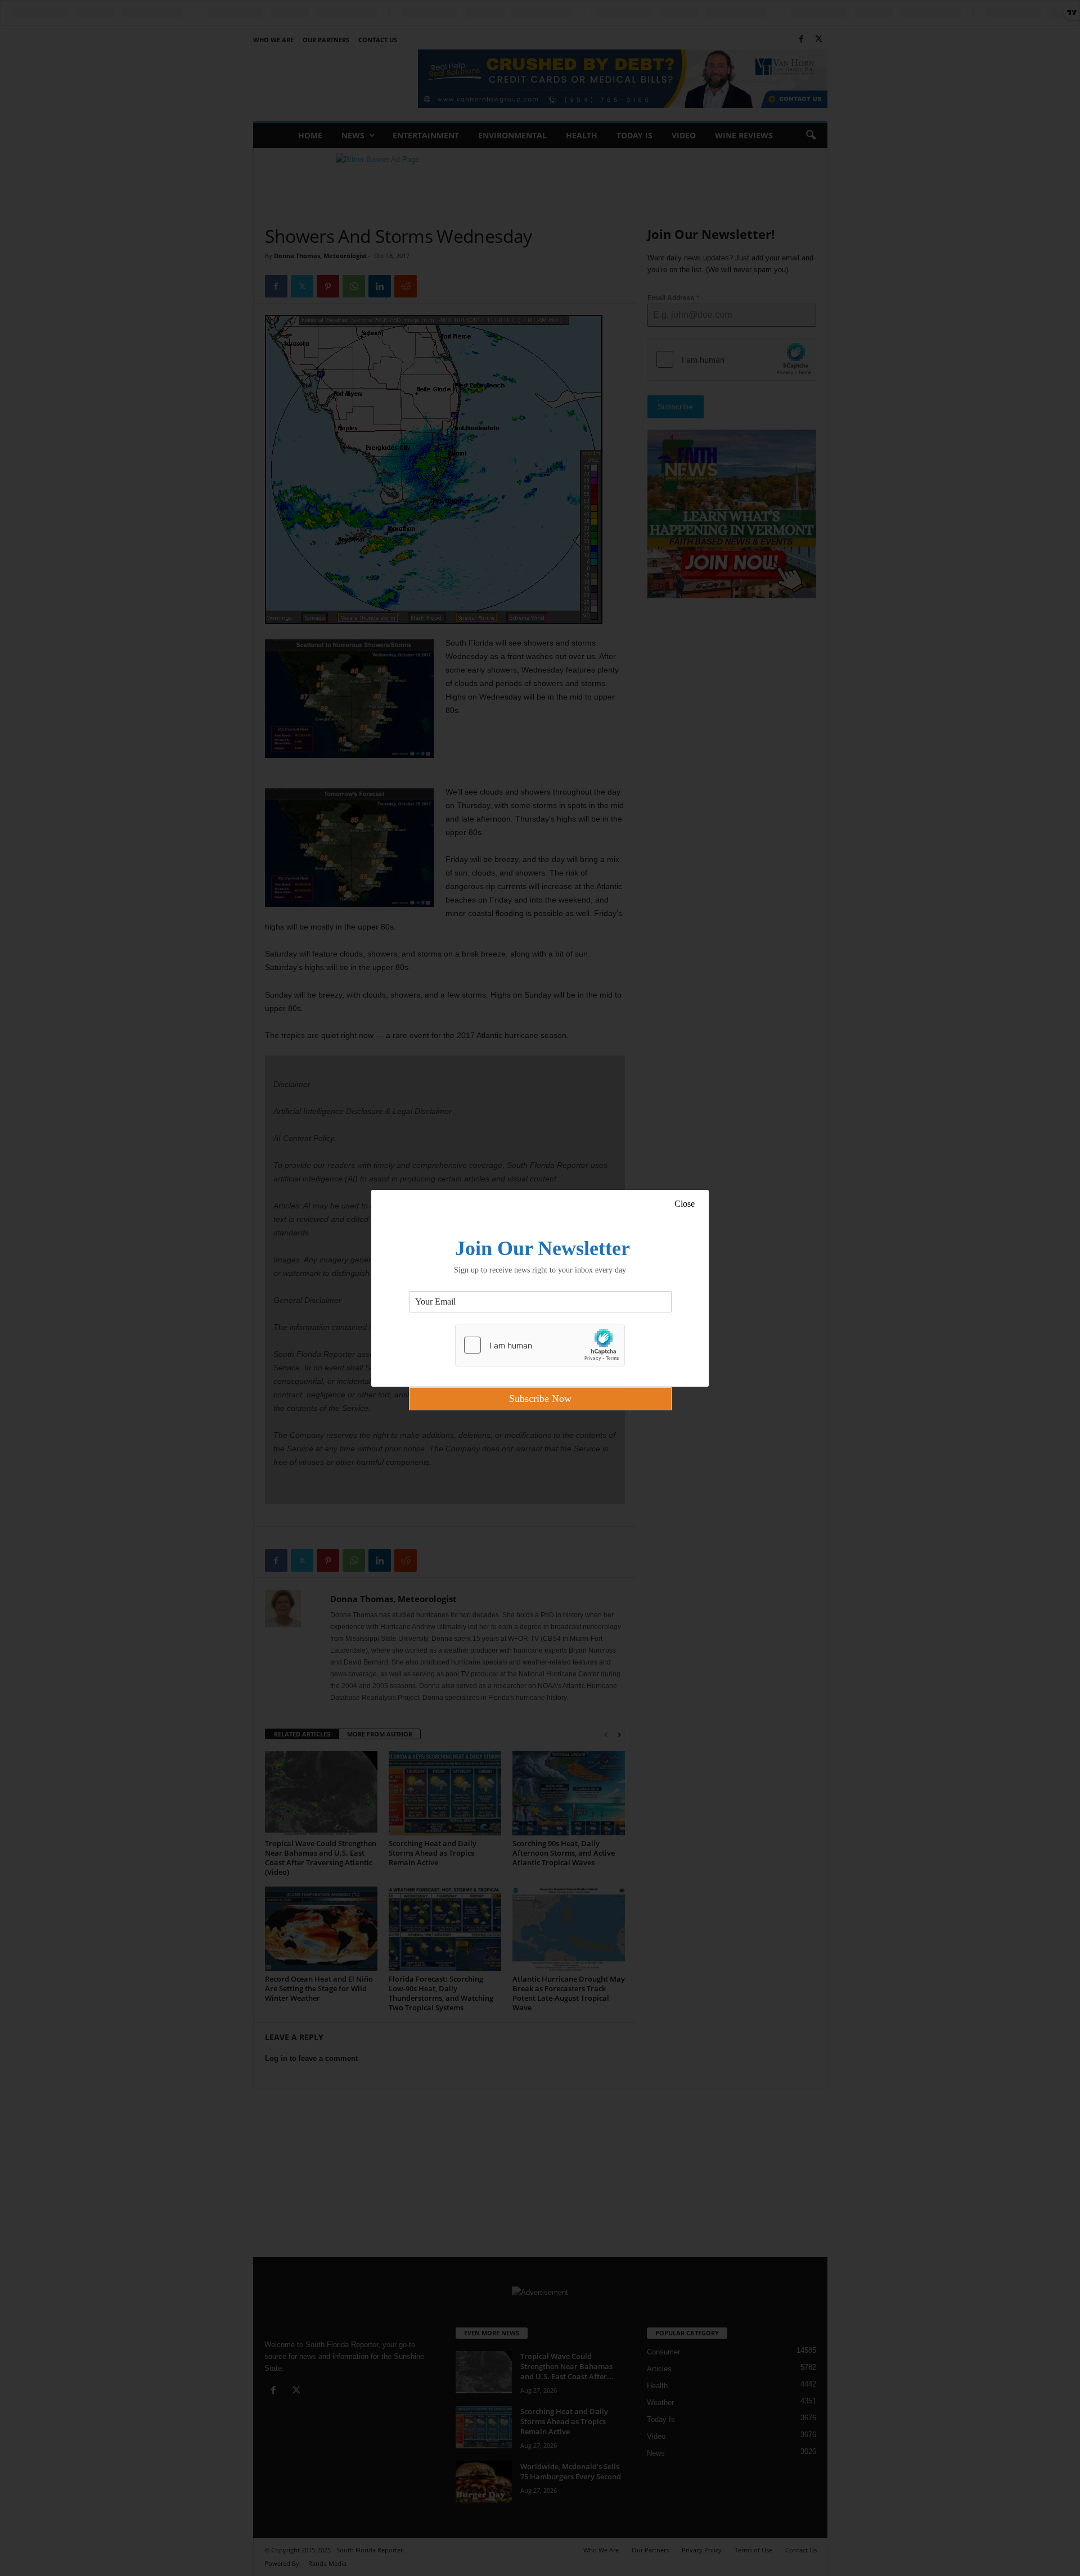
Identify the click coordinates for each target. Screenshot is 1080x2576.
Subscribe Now (540, 1398)
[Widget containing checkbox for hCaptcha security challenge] (540, 1345)
